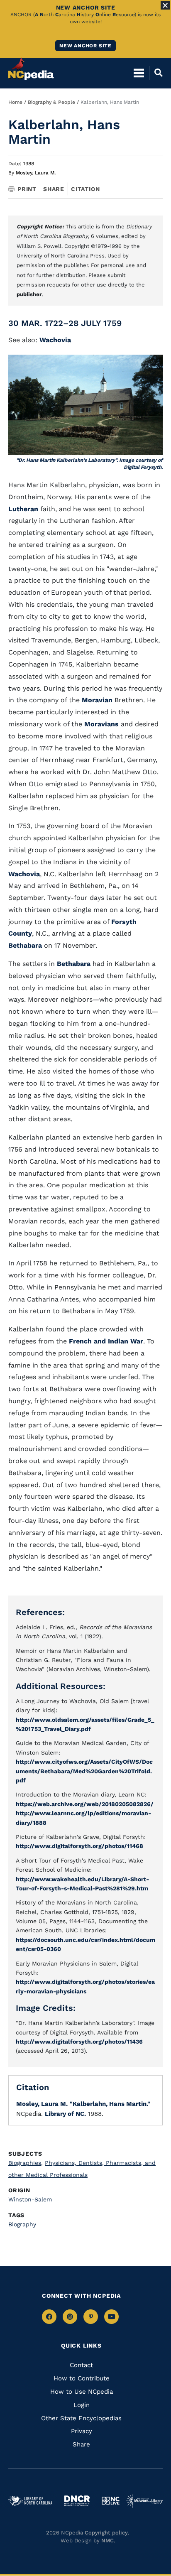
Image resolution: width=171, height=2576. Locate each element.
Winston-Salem (30, 2199)
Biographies (26, 2163)
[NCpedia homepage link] (31, 69)
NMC (107, 2540)
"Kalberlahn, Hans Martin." (110, 2104)
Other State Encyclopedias (81, 2418)
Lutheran (23, 509)
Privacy (82, 2431)
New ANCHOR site (85, 46)
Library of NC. (65, 2114)
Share (54, 189)
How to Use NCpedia (82, 2392)
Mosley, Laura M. (36, 173)
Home (15, 102)
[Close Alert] (165, 5)
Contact (81, 2365)
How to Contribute (82, 2378)
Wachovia (55, 340)
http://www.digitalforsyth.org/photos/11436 (79, 2042)
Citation (85, 189)
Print (27, 189)
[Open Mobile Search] (156, 73)
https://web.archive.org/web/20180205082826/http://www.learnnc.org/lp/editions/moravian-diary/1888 (85, 1813)
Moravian (97, 700)
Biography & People (51, 102)
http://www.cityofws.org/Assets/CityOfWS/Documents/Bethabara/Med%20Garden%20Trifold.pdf (84, 1771)
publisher (29, 294)
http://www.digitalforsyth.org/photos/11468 (79, 1846)
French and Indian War (106, 1341)
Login (82, 2405)
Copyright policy (106, 2533)
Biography (22, 2224)
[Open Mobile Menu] (139, 73)
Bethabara (25, 945)
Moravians (101, 724)
